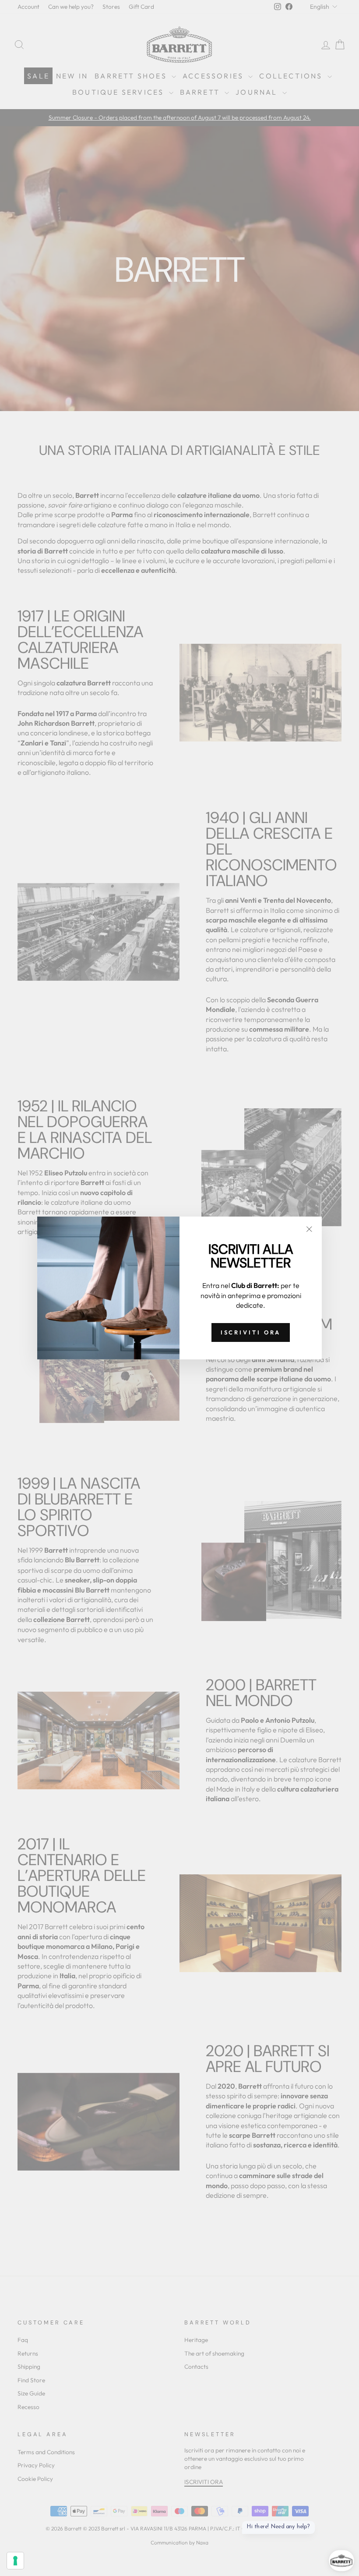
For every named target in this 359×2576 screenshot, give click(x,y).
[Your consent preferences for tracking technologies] (15, 2561)
